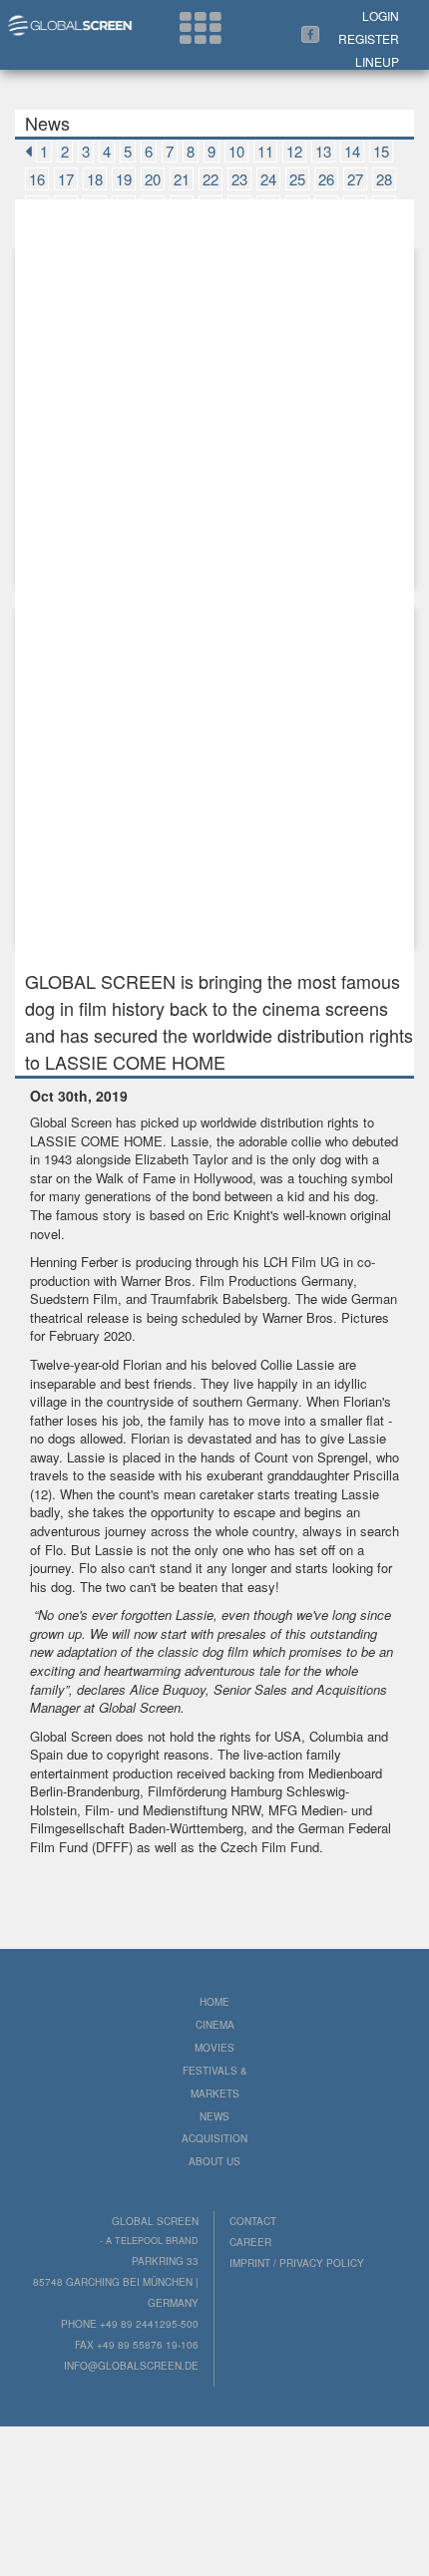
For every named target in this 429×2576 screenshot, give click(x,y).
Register (369, 38)
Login (381, 15)
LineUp (377, 61)
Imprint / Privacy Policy (297, 2263)
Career (250, 2242)
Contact (253, 2221)
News (214, 2116)
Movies (214, 2048)
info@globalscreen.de (131, 2366)
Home (214, 2002)
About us (214, 2161)
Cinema (215, 2025)
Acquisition (214, 2138)
